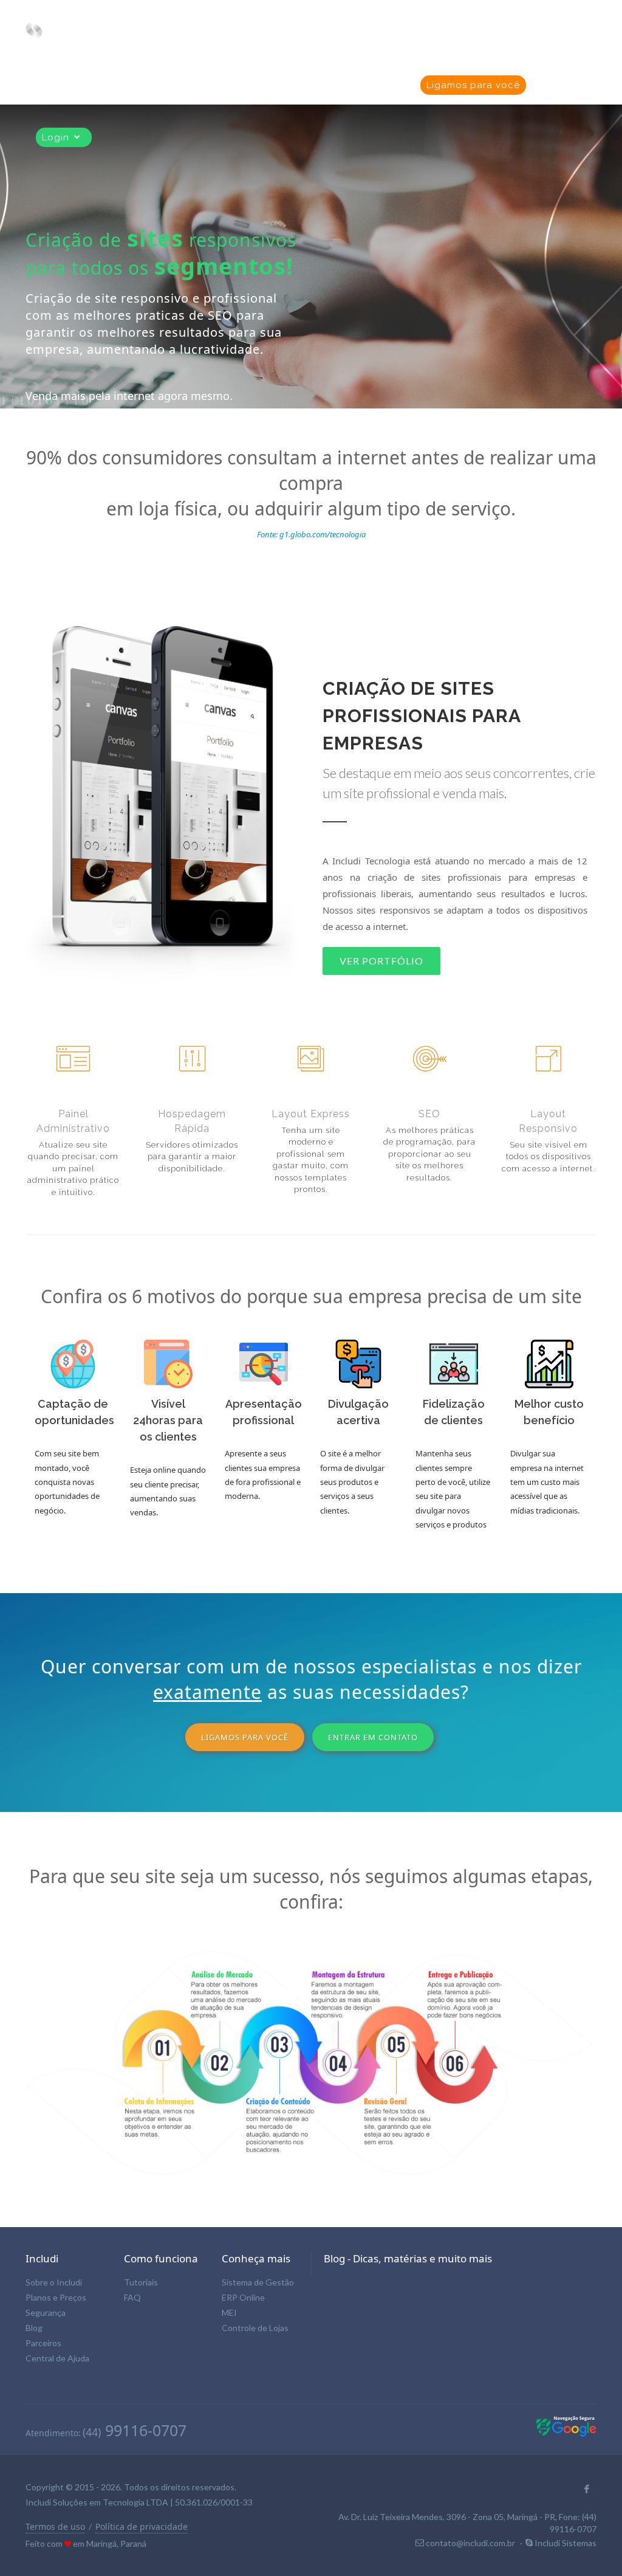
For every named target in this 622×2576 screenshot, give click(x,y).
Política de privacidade (142, 2526)
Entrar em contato (373, 1737)
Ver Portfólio (381, 961)
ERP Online (243, 2297)
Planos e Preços (56, 2297)
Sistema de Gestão (258, 2282)
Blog (34, 2328)
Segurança (46, 2313)
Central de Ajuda (57, 2358)
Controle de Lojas (255, 2328)
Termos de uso (55, 2526)
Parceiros (43, 2343)
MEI (229, 2313)
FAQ (132, 2297)
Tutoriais (141, 2282)
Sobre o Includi (54, 2282)
